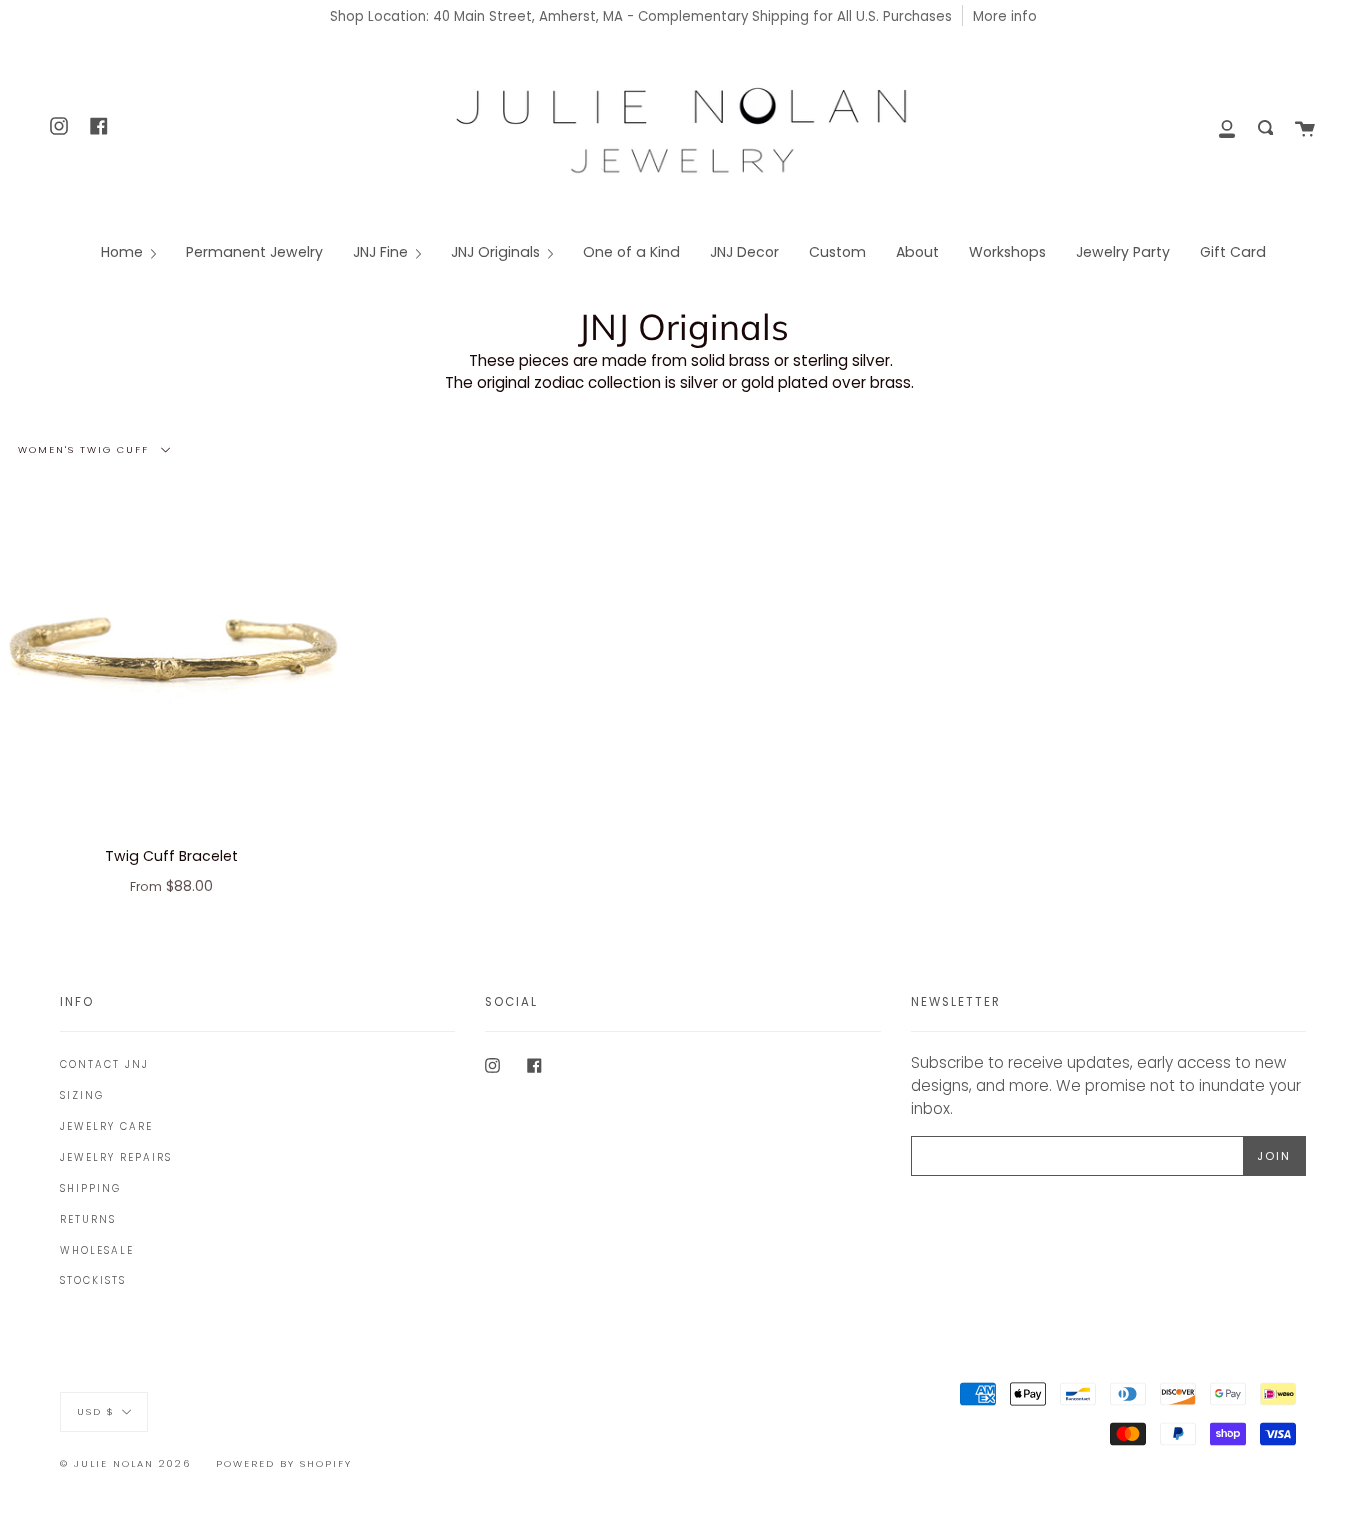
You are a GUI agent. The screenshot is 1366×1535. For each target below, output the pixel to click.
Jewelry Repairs (116, 1157)
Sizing (82, 1095)
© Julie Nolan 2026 (125, 1463)
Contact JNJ (104, 1064)
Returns (88, 1219)
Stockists (93, 1280)
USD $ (96, 1410)
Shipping (90, 1188)
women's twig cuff (86, 448)
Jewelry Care (106, 1126)
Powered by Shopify (284, 1463)
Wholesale (97, 1250)
